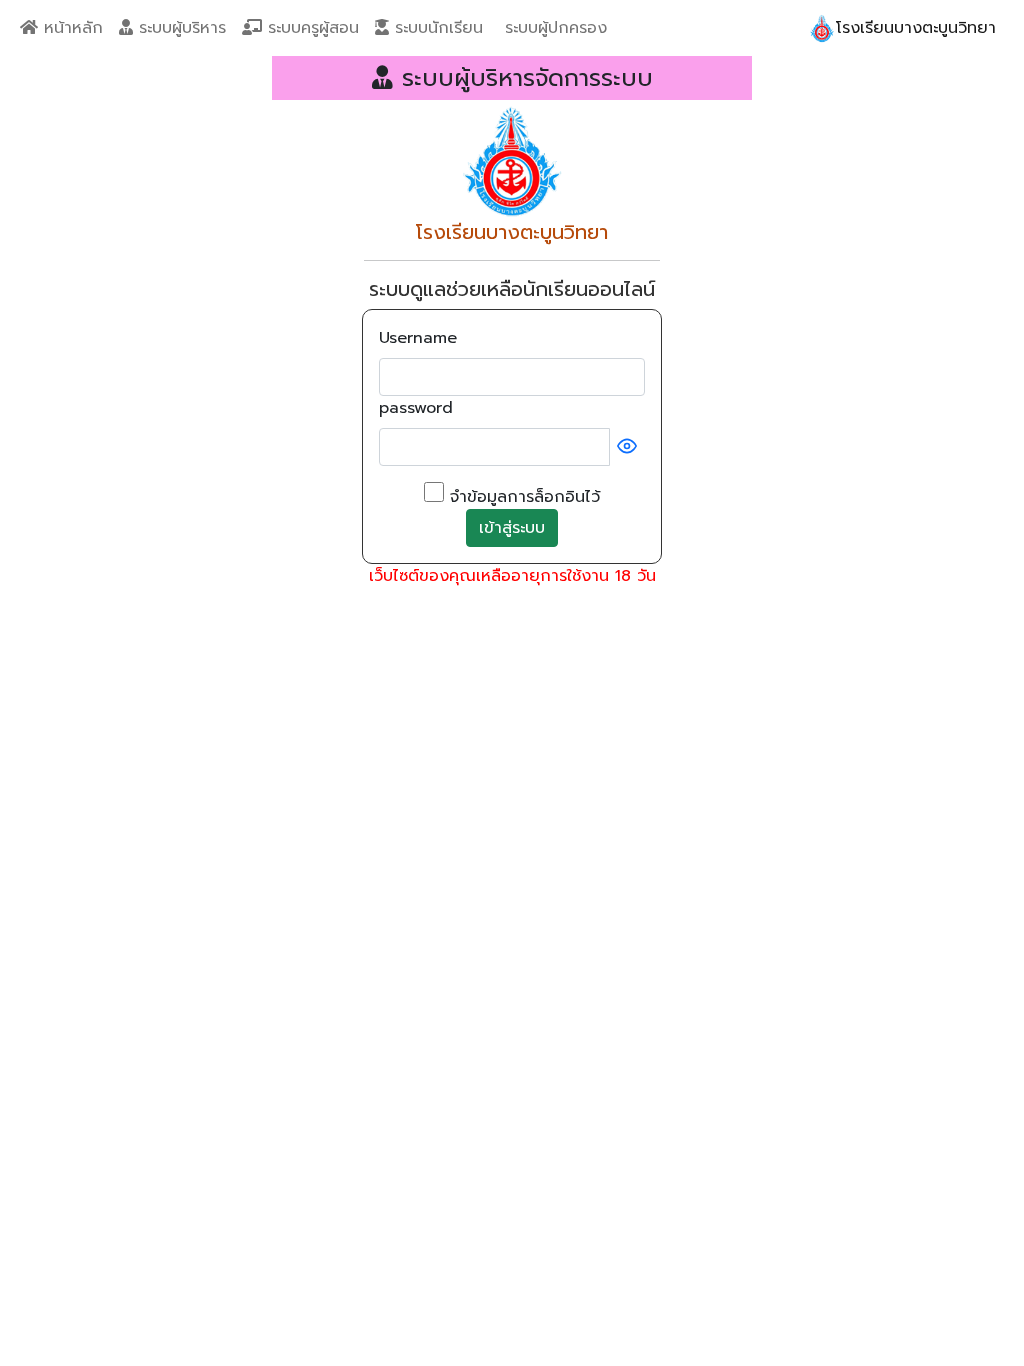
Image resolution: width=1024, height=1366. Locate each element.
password (416, 408)
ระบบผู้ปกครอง (553, 28)
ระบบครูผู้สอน (310, 28)
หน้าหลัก (70, 28)
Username (418, 338)
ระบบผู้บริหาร (179, 28)
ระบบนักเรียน (436, 28)
